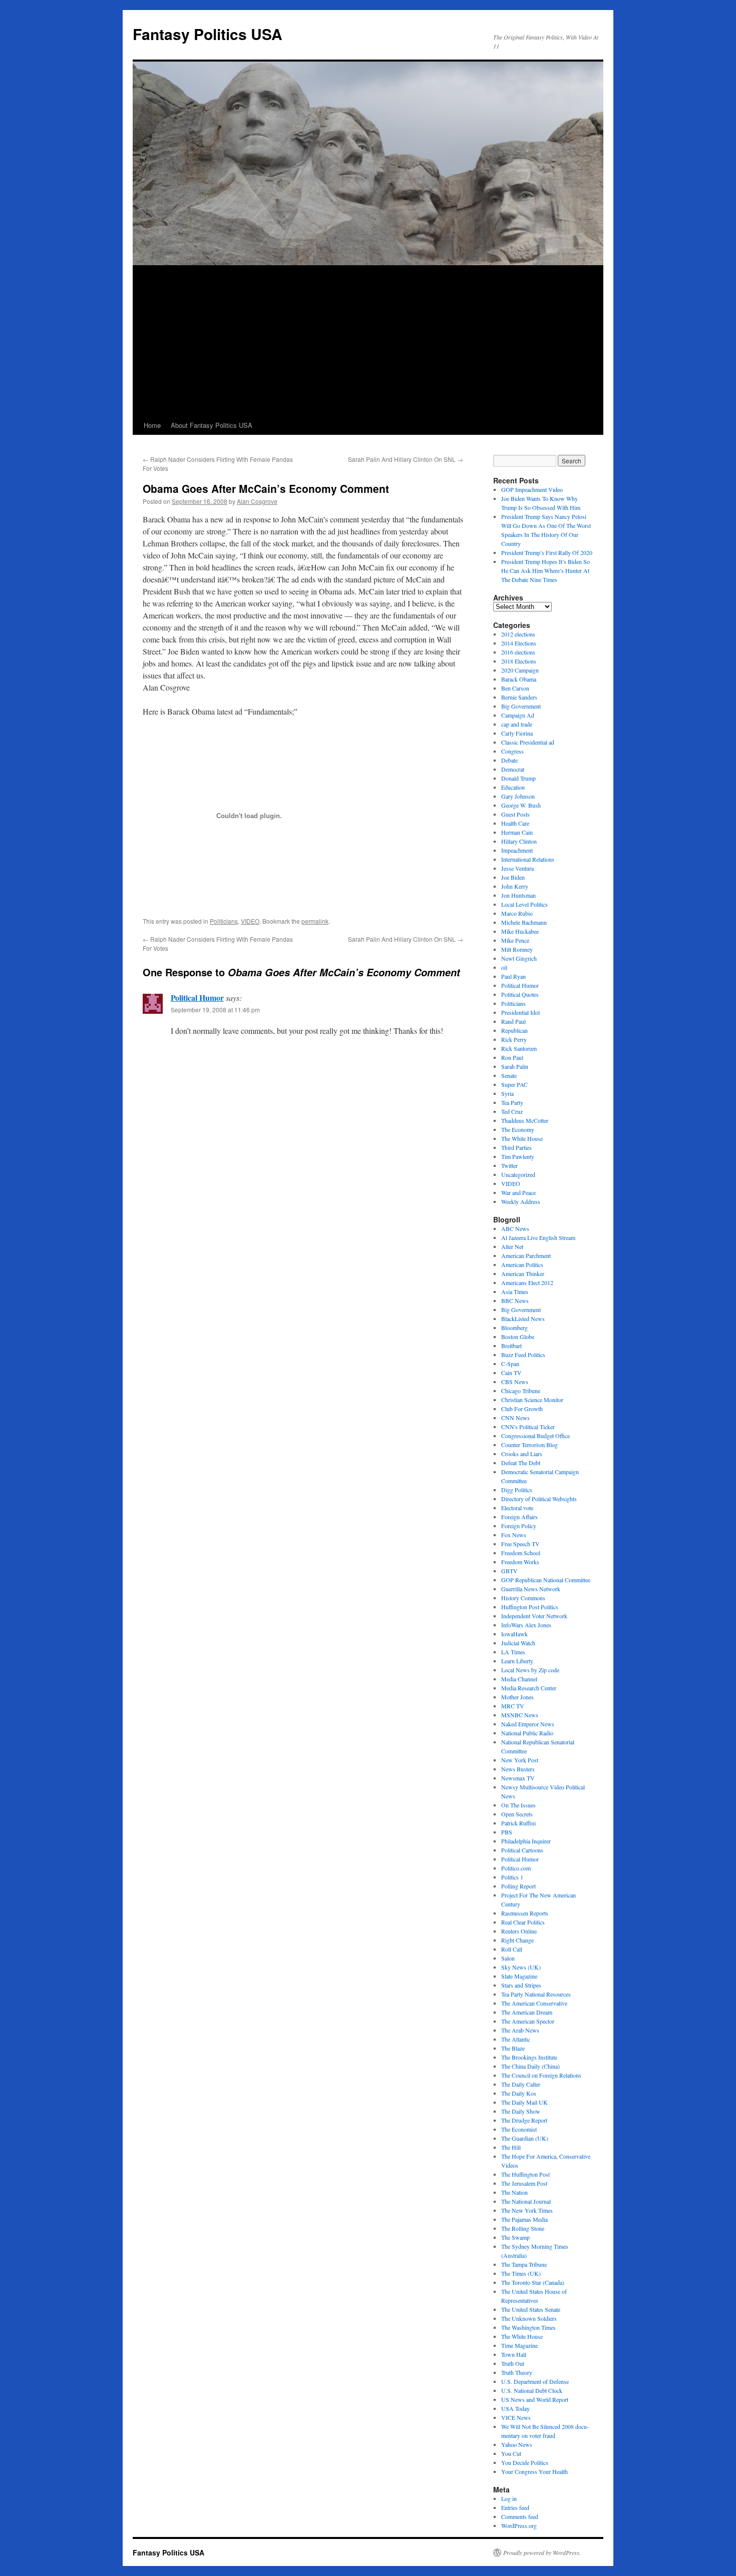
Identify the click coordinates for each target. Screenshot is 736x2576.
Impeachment (517, 850)
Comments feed (520, 2516)
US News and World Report (535, 2399)
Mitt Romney (517, 949)
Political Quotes (520, 994)
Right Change (517, 1940)
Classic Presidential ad (528, 742)
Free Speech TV (520, 1544)
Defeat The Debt (521, 1463)
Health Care (515, 823)
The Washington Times (528, 2327)
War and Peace (518, 1192)
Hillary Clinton (519, 841)
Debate (509, 760)
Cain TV (511, 1373)
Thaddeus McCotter (525, 1120)
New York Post (520, 1760)
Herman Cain (517, 832)
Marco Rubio (517, 913)
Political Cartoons (522, 1850)
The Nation (514, 2192)
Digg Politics (517, 1490)
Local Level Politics (524, 904)
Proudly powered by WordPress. (542, 2552)
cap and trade (517, 724)
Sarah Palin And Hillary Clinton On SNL (406, 459)
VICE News (516, 2417)
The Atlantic (516, 2039)
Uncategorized (518, 1174)
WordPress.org (519, 2525)
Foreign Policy (519, 1526)
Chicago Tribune (521, 1391)
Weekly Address (521, 1201)
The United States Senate (531, 2309)
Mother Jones (517, 1697)
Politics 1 (512, 1877)
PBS (507, 1832)
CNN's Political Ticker (528, 1427)
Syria (507, 1093)
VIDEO (250, 921)
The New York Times (527, 2210)
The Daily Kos (519, 2093)
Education (513, 787)
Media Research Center (529, 1688)
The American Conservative (534, 2003)
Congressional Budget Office (535, 1436)
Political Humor (197, 998)
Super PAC (514, 1084)
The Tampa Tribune (524, 2264)
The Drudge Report (524, 2120)
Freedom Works (520, 1562)
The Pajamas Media (524, 2219)
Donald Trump (518, 778)
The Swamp (515, 2237)
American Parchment (526, 1255)
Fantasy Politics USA (208, 34)
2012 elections (518, 634)
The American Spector (528, 2021)
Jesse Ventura (517, 868)
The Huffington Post (525, 2174)
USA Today (515, 2408)
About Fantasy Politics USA (212, 425)
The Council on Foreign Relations (541, 2075)
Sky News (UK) (521, 1967)
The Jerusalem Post (524, 2183)
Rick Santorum (519, 1048)
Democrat (513, 769)
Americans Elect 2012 (527, 1282)
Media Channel (519, 1679)
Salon (508, 1958)
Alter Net (512, 1246)
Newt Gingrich (519, 958)
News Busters (518, 1769)
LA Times (513, 1652)
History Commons (523, 1598)
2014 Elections (519, 643)
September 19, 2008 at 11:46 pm (215, 1010)
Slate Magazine (519, 1976)
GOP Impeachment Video (532, 489)
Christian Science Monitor (532, 1400)
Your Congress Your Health (534, 2471)
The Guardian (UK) (525, 2138)
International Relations (528, 859)
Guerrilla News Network (531, 1589)
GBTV (509, 1571)
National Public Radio (527, 1733)
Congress (512, 751)
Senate (509, 1075)
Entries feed (515, 2507)
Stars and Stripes (521, 1985)
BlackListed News (523, 1319)
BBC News (515, 1301)
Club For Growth (522, 1409)
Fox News (514, 1535)
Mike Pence (515, 940)
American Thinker (523, 1273)
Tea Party (512, 1102)
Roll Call (512, 1949)
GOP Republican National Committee (546, 1580)
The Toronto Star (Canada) (533, 2282)
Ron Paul (512, 1057)
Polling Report (518, 1886)
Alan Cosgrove (257, 501)
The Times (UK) (521, 2273)
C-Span (510, 1364)
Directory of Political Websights (539, 1499)
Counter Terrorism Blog (529, 1445)
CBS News (515, 1382)
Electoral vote (517, 1508)
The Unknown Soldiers (529, 2318)
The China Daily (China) (530, 2066)
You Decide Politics (525, 2462)
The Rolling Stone (523, 2228)
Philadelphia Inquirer (526, 1841)
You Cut (511, 2453)
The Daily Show (521, 2111)
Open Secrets (517, 1814)
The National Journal (526, 2201)
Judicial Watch (518, 1643)
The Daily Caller (521, 2084)
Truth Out (513, 2363)
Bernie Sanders (519, 697)
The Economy (518, 1129)
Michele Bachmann (524, 922)
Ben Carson (515, 688)
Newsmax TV (518, 1778)
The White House (522, 1138)
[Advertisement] (368, 341)
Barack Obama (519, 679)
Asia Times (515, 1292)
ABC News (515, 1228)
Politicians (224, 921)
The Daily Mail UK (524, 2102)
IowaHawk (514, 1634)
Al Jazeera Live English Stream (538, 1237)
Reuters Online (519, 1931)
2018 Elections (519, 661)
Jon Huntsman (518, 895)
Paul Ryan (513, 976)
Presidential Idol (520, 1012)
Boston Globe (518, 1337)
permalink (315, 921)
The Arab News (520, 2030)
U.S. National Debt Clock (532, 2390)
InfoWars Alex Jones (526, 1625)
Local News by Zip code (530, 1670)
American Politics (522, 1264)
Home (152, 425)
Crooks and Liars (522, 1454)
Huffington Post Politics (530, 1607)
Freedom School (521, 1553)
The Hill (511, 2147)
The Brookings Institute (529, 2057)
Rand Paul (513, 1021)
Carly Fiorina (517, 733)
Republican (514, 1030)
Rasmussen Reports (525, 1913)
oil (504, 967)
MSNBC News (520, 1715)
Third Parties (516, 1147)
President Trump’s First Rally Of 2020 (547, 552)
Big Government (521, 706)
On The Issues (518, 1805)
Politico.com (516, 1868)
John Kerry (515, 886)
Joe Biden (513, 877)
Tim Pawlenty (518, 1156)
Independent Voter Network (534, 1616)
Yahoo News (517, 2444)
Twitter (509, 1165)
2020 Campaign (520, 670)
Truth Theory (517, 2372)
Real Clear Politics (523, 1922)
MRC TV (513, 1706)
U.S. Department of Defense (535, 2381)
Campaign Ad (518, 715)
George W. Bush (521, 805)
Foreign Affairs (519, 1517)
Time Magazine (519, 2345)
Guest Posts (515, 814)
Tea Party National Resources (536, 1994)
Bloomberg (514, 1328)
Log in (509, 2498)
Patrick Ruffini (518, 1823)
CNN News (515, 1418)
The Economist (519, 2129)
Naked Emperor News (528, 1724)
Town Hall (514, 2354)
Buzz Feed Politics (523, 1355)
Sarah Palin (515, 1066)
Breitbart (511, 1346)
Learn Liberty (517, 1661)
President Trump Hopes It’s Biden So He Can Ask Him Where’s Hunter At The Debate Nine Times (545, 570)
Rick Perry (514, 1039)
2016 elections (518, 652)
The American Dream (527, 2012)
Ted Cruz (512, 1111)
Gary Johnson (518, 796)
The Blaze (513, 2048)
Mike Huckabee (520, 931)
